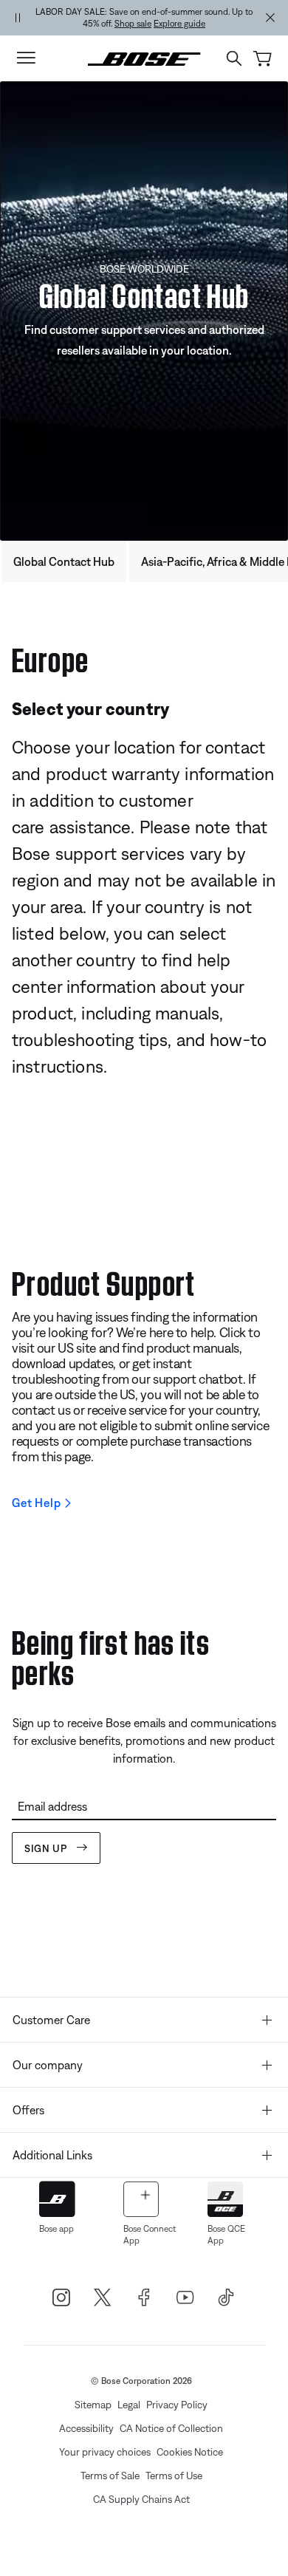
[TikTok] (227, 2297)
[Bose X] (103, 2297)
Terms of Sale (110, 2476)
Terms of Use (174, 2476)
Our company (48, 2065)
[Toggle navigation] (26, 58)
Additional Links (52, 2155)
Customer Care (51, 2020)
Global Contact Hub (64, 561)
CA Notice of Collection (171, 2428)
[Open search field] (234, 58)
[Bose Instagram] (61, 2297)
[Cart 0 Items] (263, 59)
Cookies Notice (190, 2452)
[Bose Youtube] (185, 2297)
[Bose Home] (144, 58)
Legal (129, 2405)
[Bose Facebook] (144, 2297)
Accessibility (86, 2428)
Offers (28, 2110)
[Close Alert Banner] (270, 18)
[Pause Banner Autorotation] (18, 18)
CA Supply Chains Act (141, 2499)
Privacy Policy (177, 2405)
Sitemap (93, 2405)
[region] (144, 18)
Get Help (36, 1503)
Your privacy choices (105, 2452)
